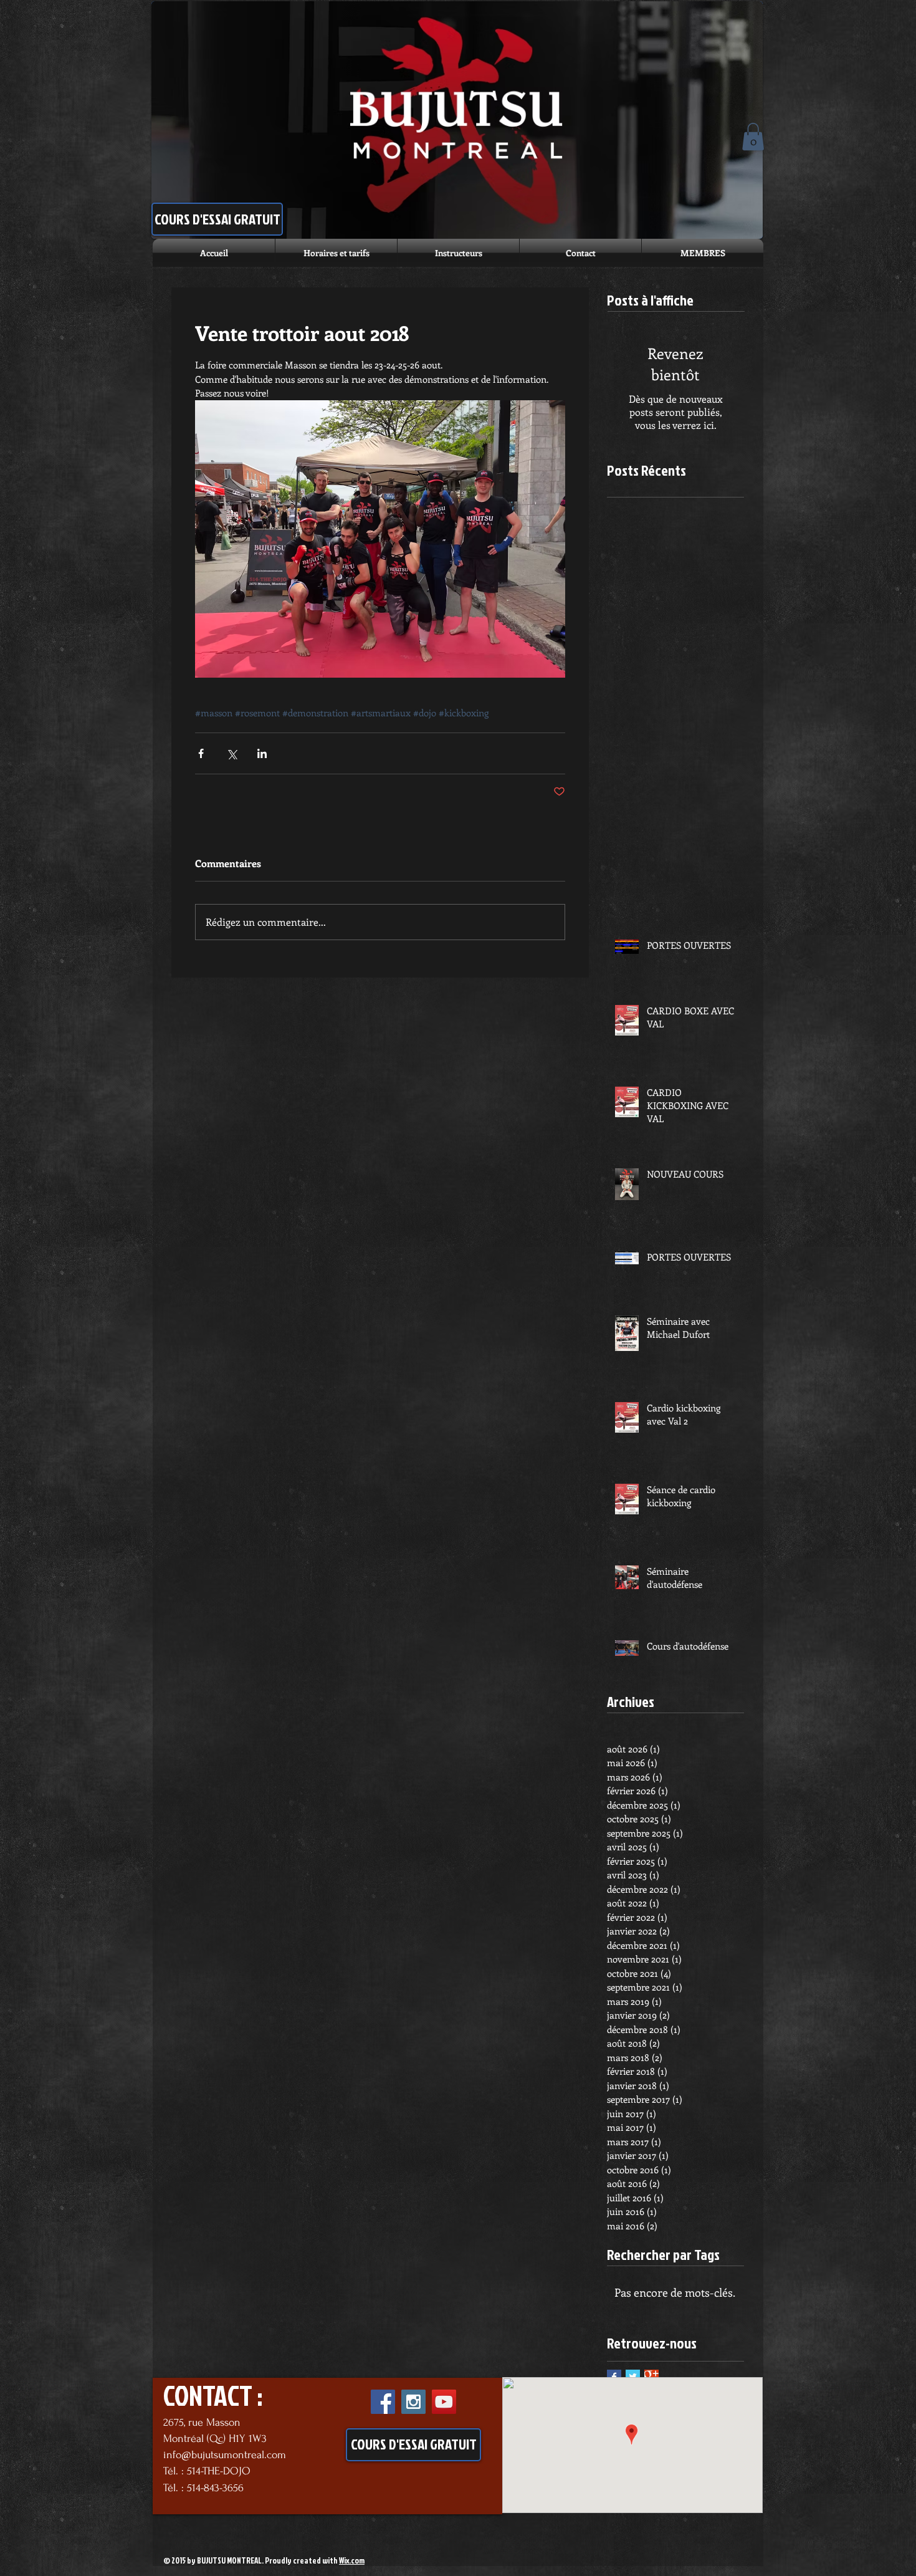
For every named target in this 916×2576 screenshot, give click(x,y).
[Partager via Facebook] (201, 753)
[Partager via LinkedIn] (262, 753)
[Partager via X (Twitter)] (231, 753)
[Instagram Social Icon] (413, 2402)
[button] (753, 137)
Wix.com (352, 2560)
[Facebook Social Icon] (383, 2402)
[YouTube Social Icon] (444, 2402)
